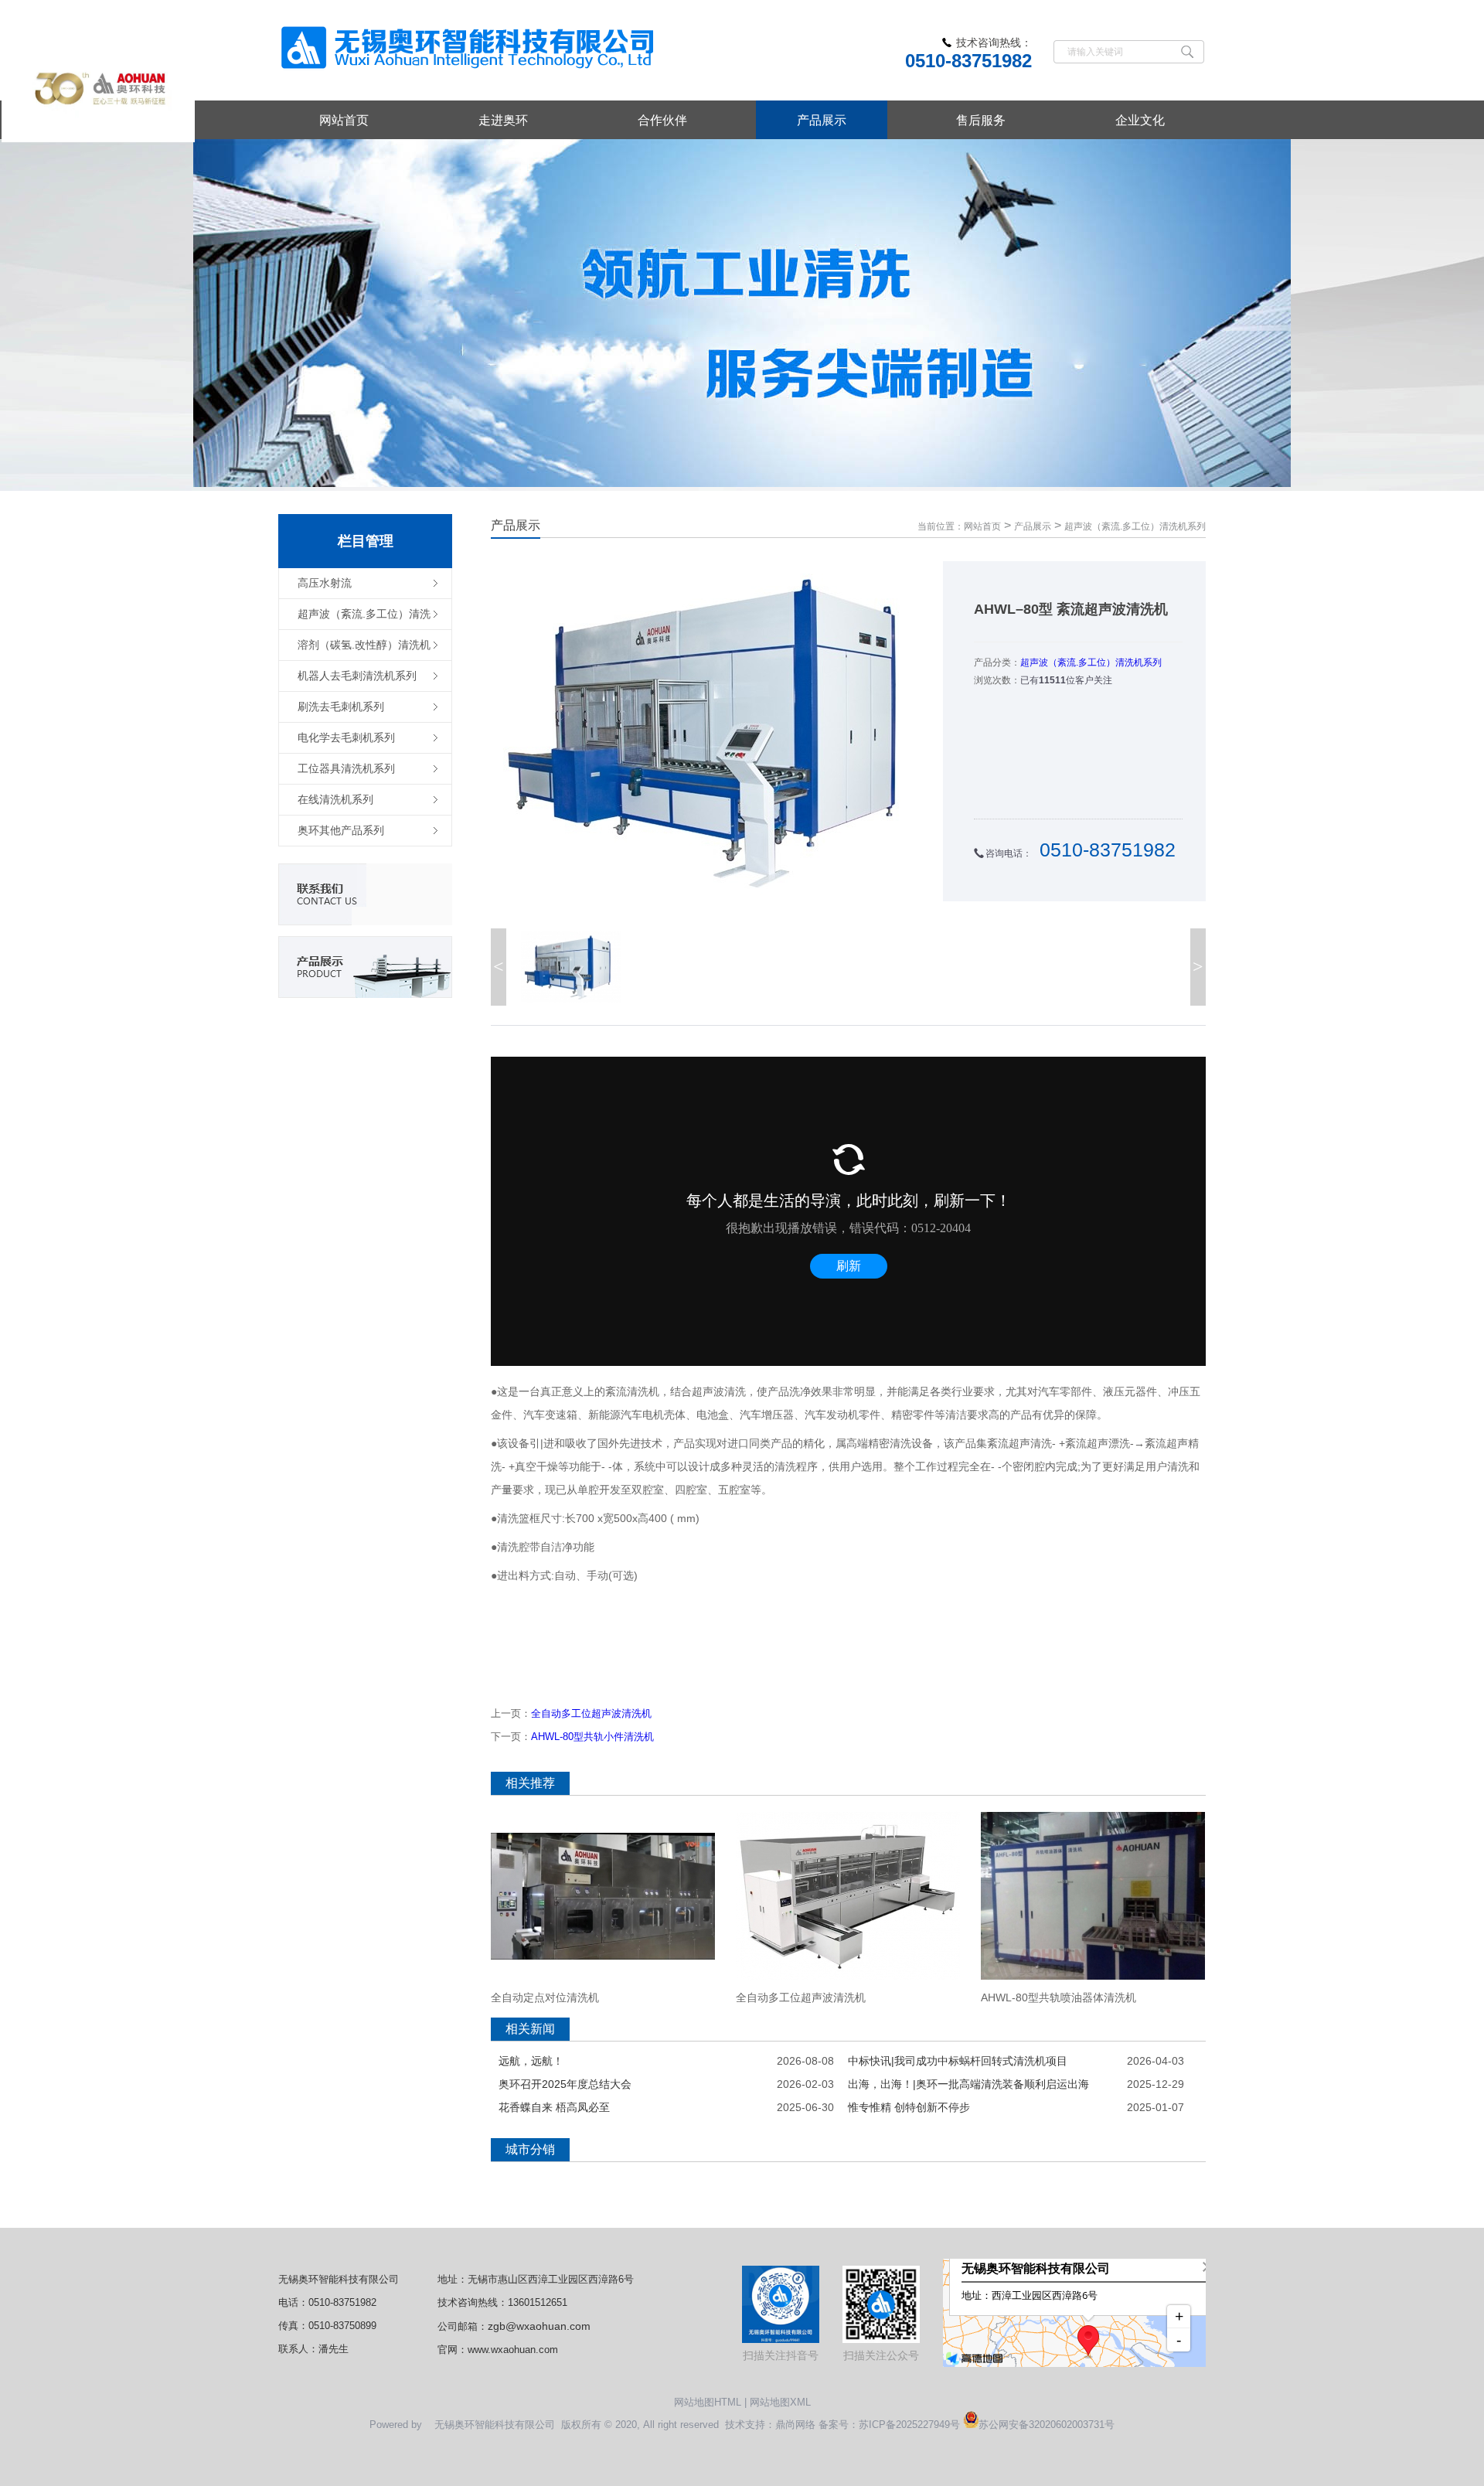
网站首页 (344, 120)
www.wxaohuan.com (513, 2350)
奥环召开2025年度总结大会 (565, 2084)
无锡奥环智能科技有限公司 (339, 2279)
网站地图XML (780, 2402)
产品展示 (822, 120)
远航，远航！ (531, 2061)
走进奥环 (503, 120)
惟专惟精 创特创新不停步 (909, 2107)
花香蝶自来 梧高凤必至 (554, 2107)
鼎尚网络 (795, 2425)
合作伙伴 (662, 120)
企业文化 (1140, 120)
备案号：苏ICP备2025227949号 (889, 2425)
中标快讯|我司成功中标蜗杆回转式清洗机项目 (958, 2061)
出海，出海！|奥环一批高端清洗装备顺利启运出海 (968, 2084)
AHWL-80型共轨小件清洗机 (592, 1737)
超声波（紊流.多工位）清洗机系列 (1135, 526)
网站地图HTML (708, 2402)
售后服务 (981, 120)
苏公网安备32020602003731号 (1047, 2425)
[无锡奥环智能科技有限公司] (470, 50)
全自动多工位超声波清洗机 (591, 1713)
